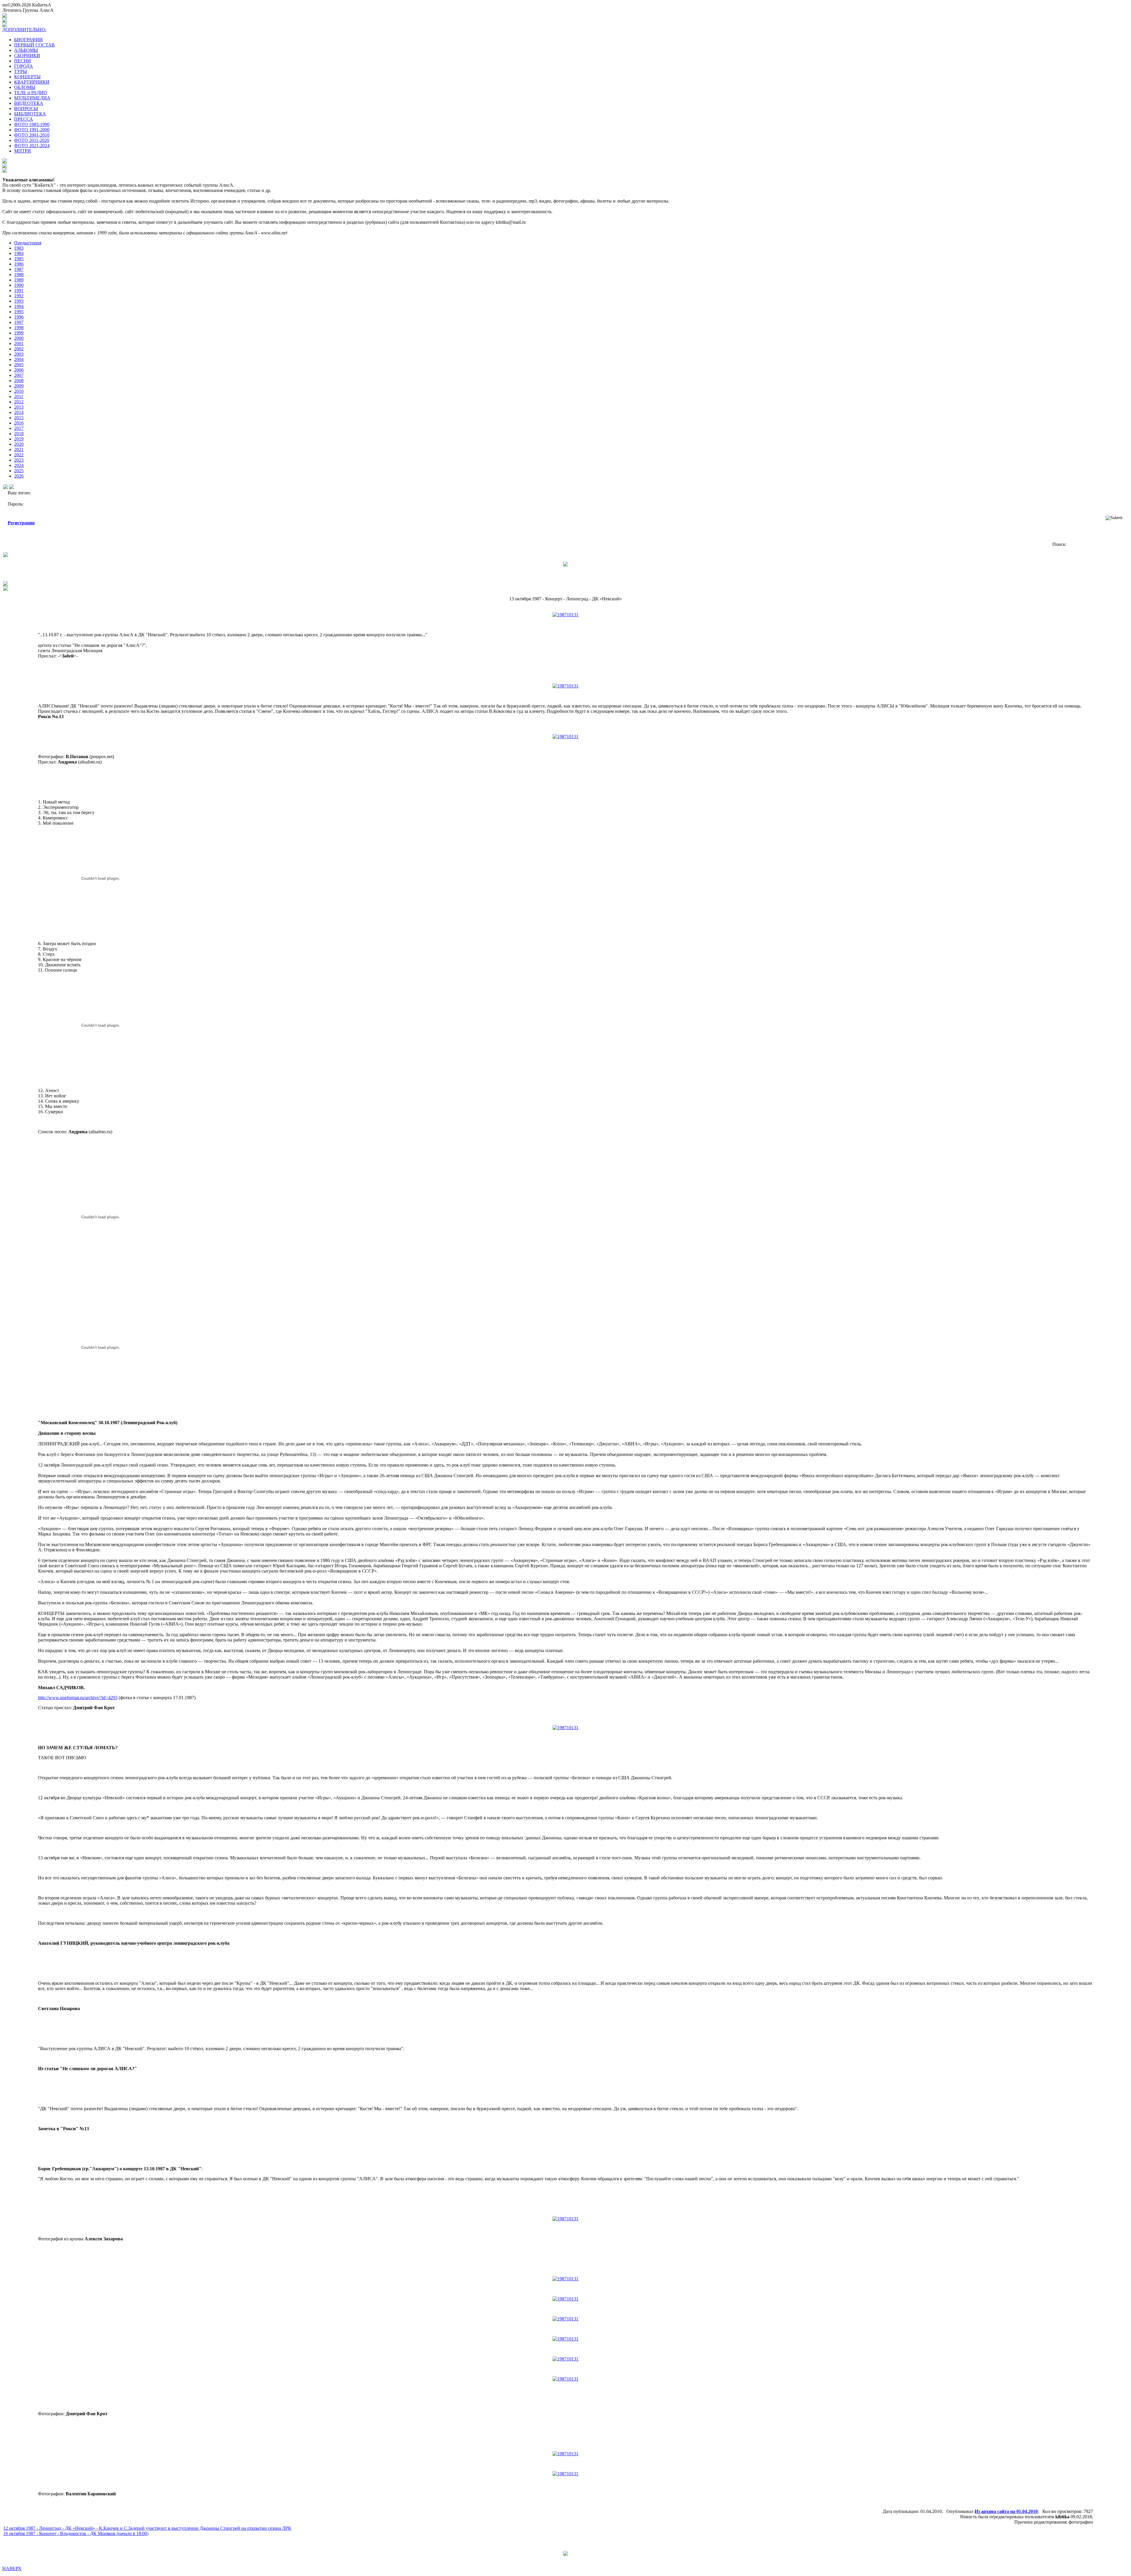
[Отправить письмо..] (6, 584)
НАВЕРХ (12, 2568)
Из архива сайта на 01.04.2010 (1006, 2511)
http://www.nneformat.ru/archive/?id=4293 (78, 1698)
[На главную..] (6, 589)
